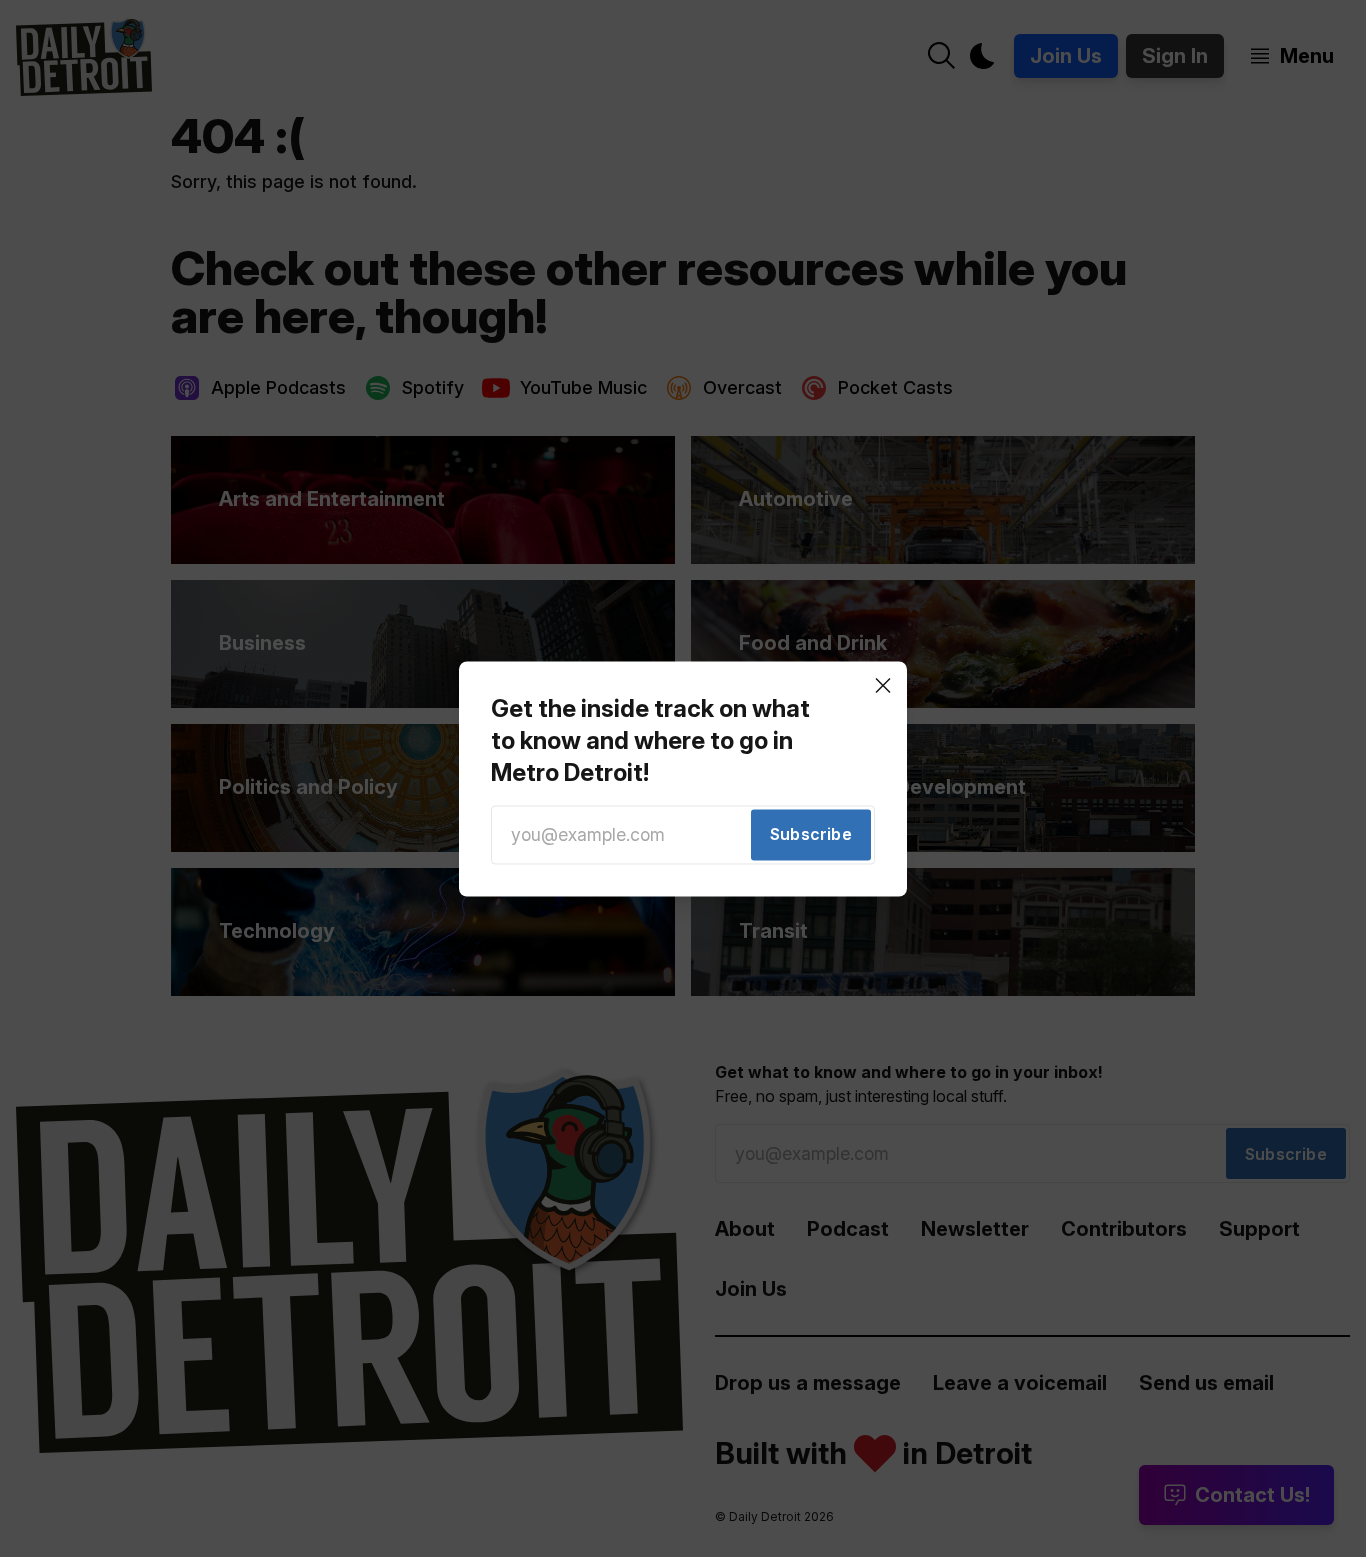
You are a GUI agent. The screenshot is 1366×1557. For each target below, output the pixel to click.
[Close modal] (883, 685)
